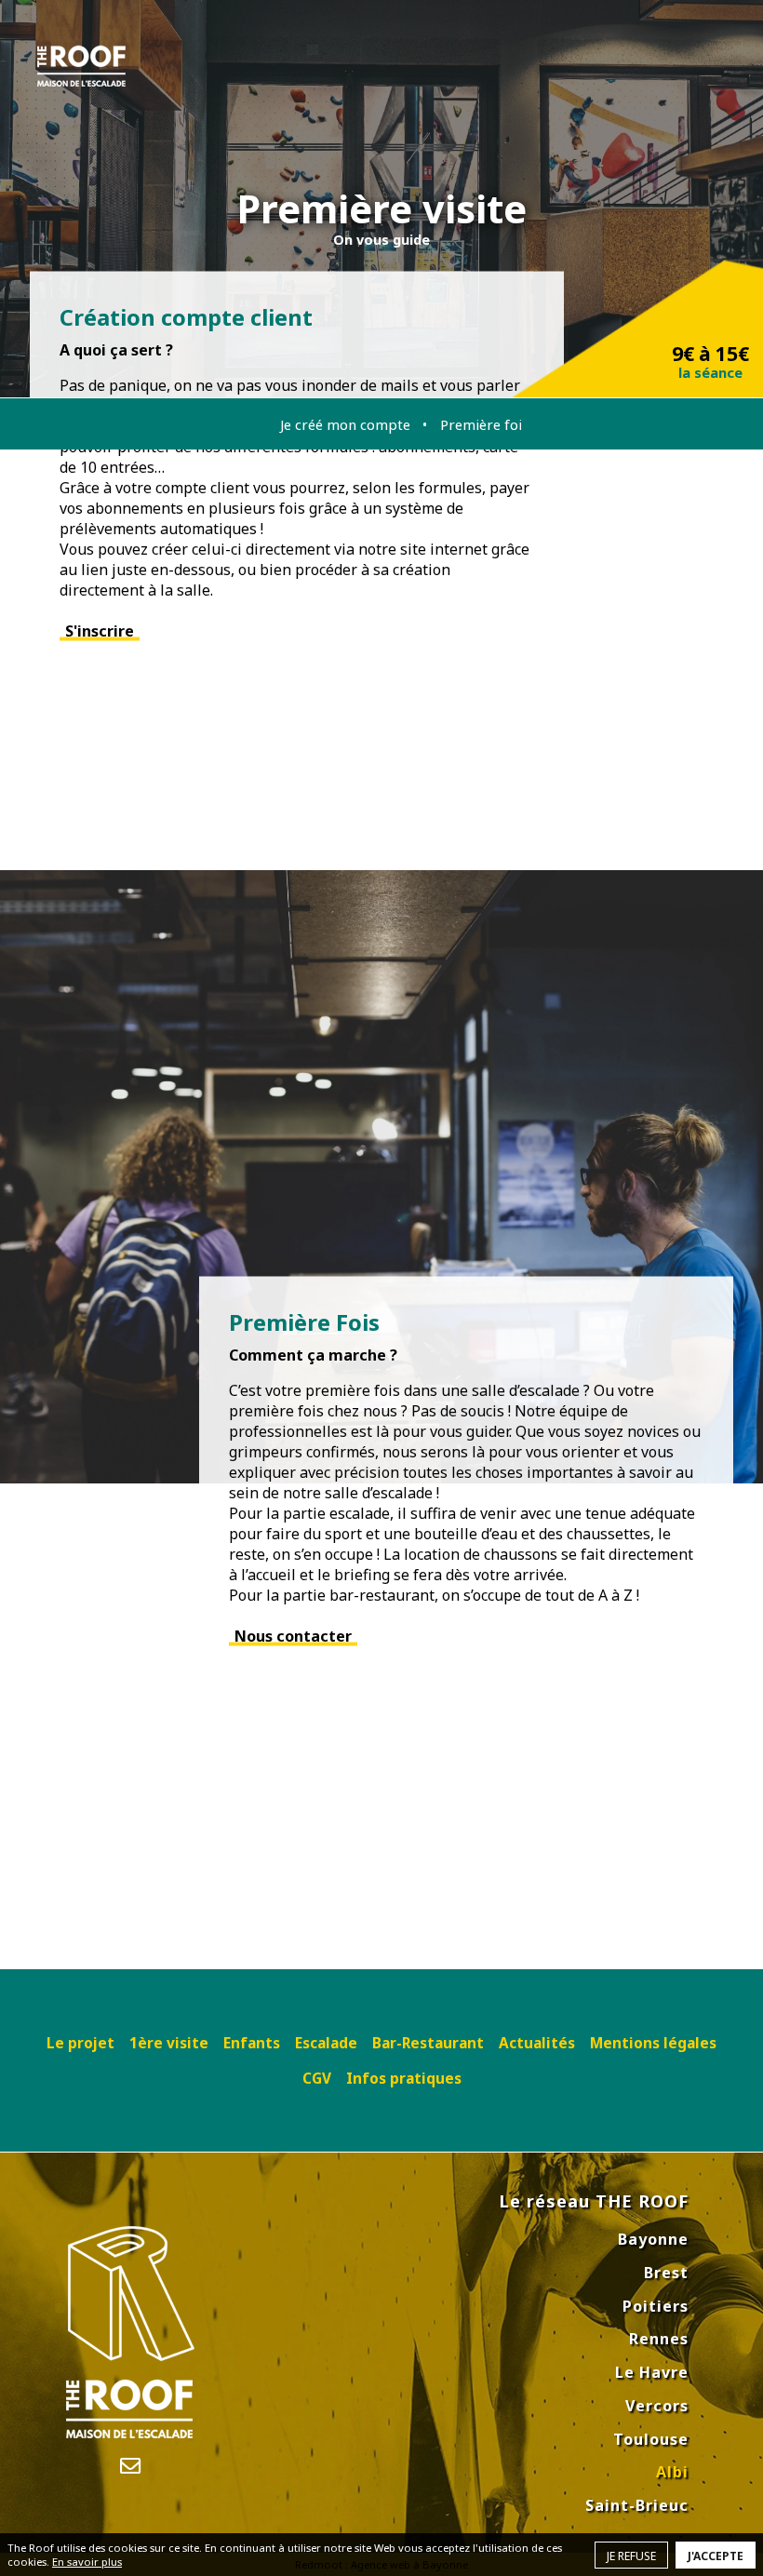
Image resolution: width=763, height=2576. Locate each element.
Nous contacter (293, 1636)
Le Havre (652, 2372)
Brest (666, 2273)
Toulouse (651, 2439)
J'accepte (716, 2556)
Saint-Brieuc (637, 2505)
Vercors (657, 2406)
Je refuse (631, 2556)
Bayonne (653, 2239)
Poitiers (656, 2306)
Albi (672, 2472)
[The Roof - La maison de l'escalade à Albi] (81, 66)
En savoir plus (87, 2562)
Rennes (659, 2339)
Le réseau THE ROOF (594, 2201)
